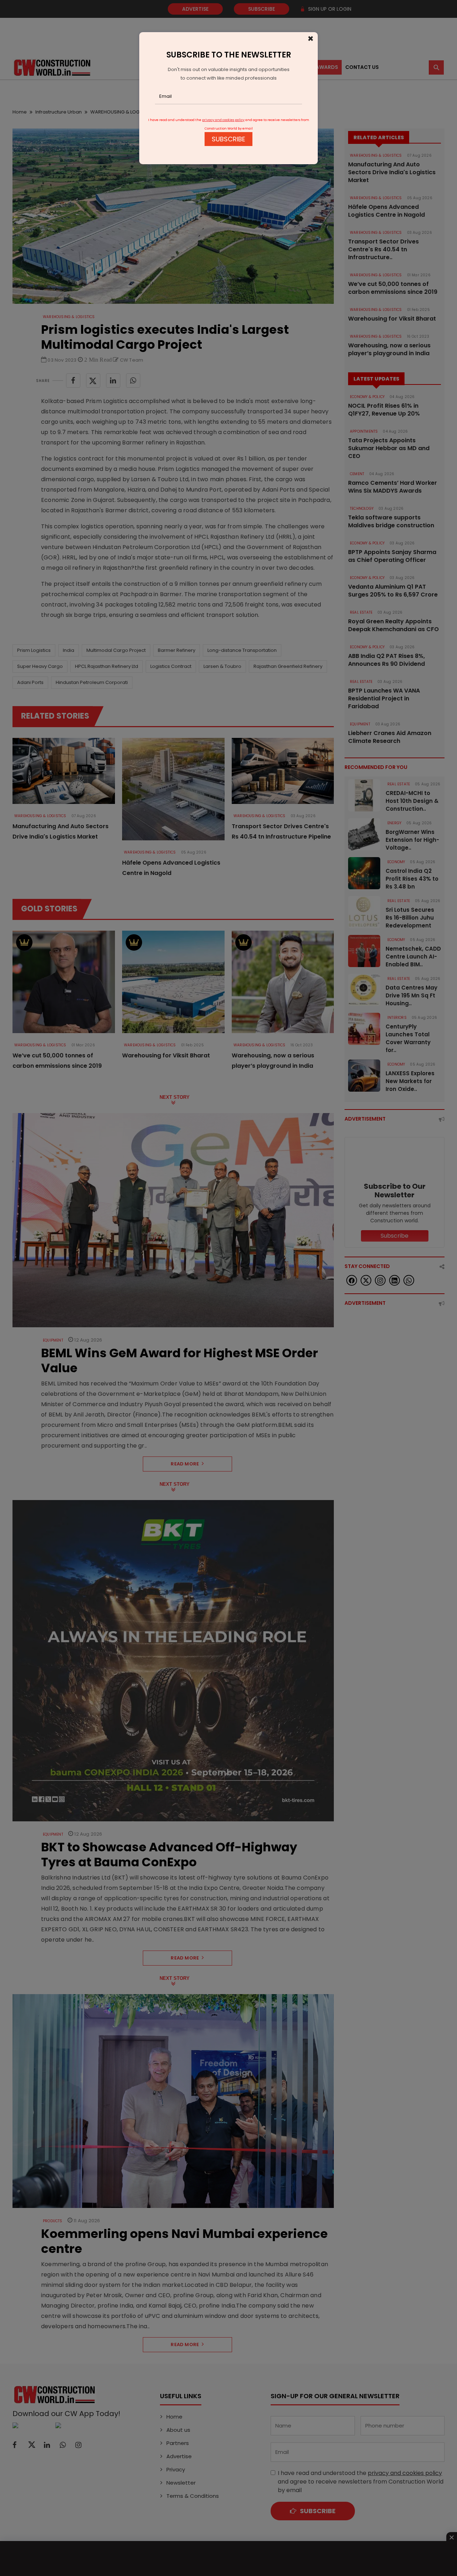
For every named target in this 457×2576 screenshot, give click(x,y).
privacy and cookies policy (223, 120)
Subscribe (228, 139)
